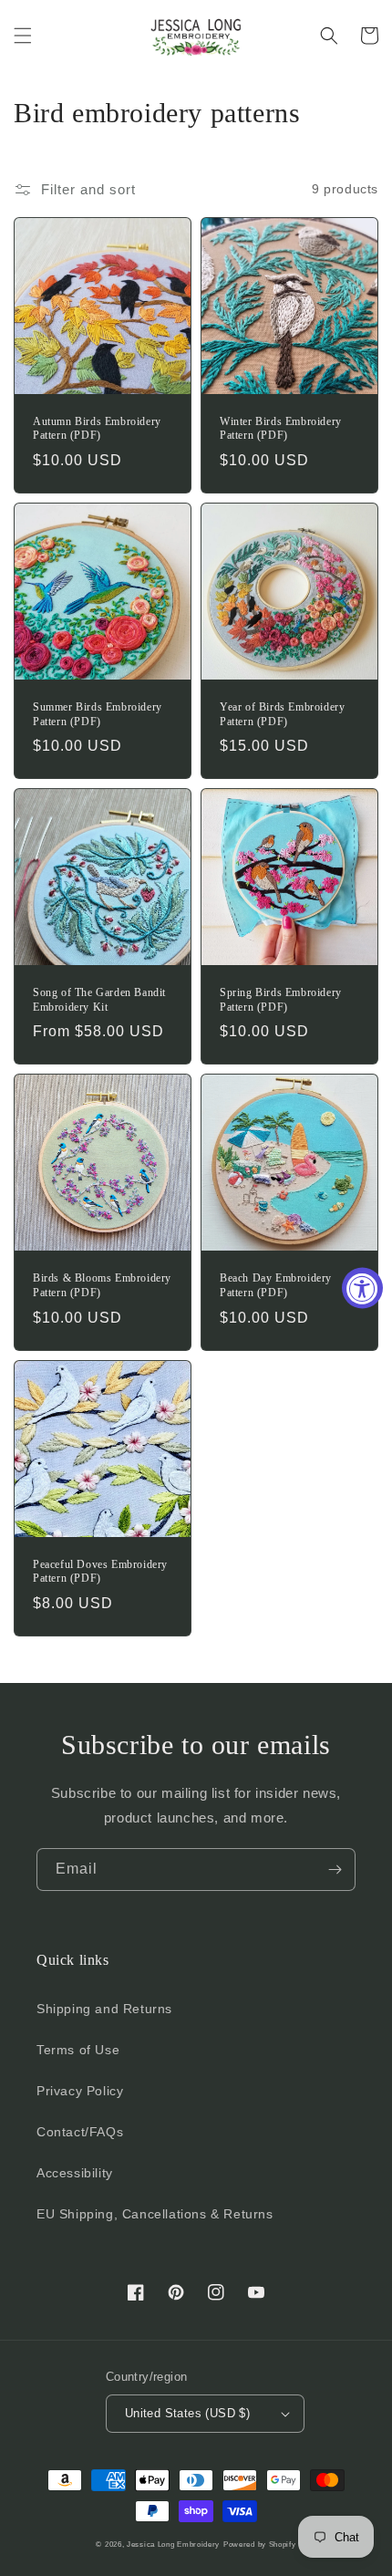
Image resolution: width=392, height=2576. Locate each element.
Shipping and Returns (104, 2009)
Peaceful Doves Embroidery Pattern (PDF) (100, 1572)
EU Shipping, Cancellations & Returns (155, 2214)
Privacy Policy (80, 2091)
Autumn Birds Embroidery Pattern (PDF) (97, 429)
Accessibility (75, 2173)
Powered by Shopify (260, 2544)
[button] (23, 36)
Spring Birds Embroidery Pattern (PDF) (281, 1000)
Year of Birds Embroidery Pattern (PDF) (282, 714)
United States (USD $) (187, 2413)
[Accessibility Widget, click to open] (362, 1288)
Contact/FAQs (80, 2132)
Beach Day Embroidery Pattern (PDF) (276, 1285)
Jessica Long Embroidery (173, 2544)
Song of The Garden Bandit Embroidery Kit (99, 1000)
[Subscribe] (335, 1870)
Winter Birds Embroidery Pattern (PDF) (281, 429)
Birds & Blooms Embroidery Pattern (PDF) (102, 1285)
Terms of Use (78, 2050)
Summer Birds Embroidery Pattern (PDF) (98, 714)
